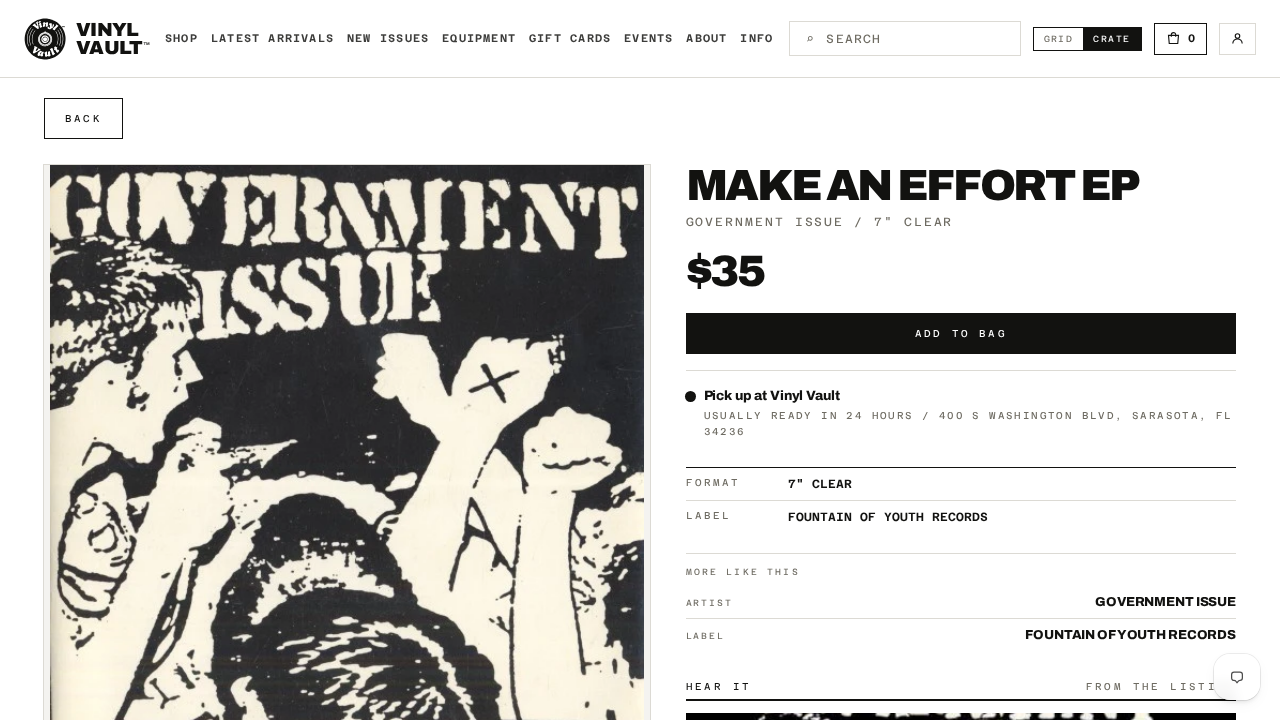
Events (648, 38)
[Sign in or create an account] (1237, 39)
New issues (388, 38)
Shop (181, 38)
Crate (1116, 38)
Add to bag (961, 333)
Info (756, 38)
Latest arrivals (272, 38)
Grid (1064, 38)
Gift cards (570, 38)
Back (83, 118)
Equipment (479, 38)
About (706, 38)
